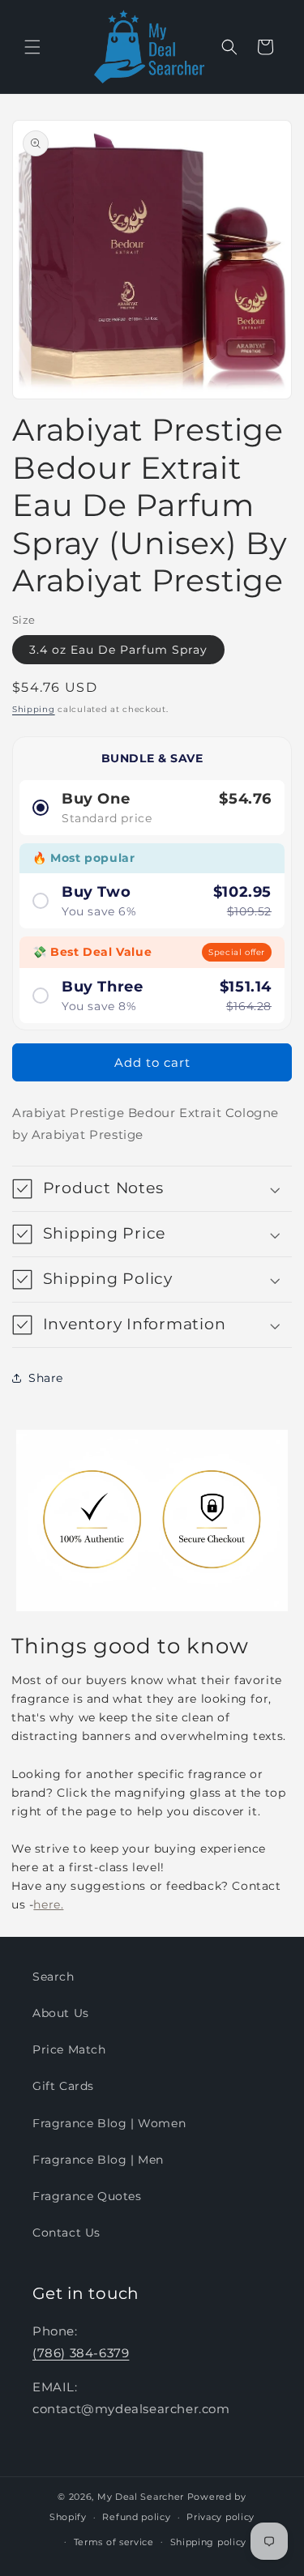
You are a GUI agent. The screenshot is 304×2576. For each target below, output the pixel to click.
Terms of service (114, 2542)
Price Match (69, 2049)
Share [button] (46, 1378)
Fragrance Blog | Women (109, 2123)
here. (48, 1904)
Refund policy (136, 2517)
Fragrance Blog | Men (98, 2160)
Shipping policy (209, 2542)
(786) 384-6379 (81, 2353)
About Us (61, 2013)
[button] (32, 47)
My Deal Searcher (141, 2497)
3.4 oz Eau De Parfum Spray (118, 650)
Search (54, 1977)
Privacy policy (221, 2517)
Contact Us (66, 2233)
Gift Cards (63, 2086)
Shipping (34, 709)
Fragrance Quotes (87, 2196)
